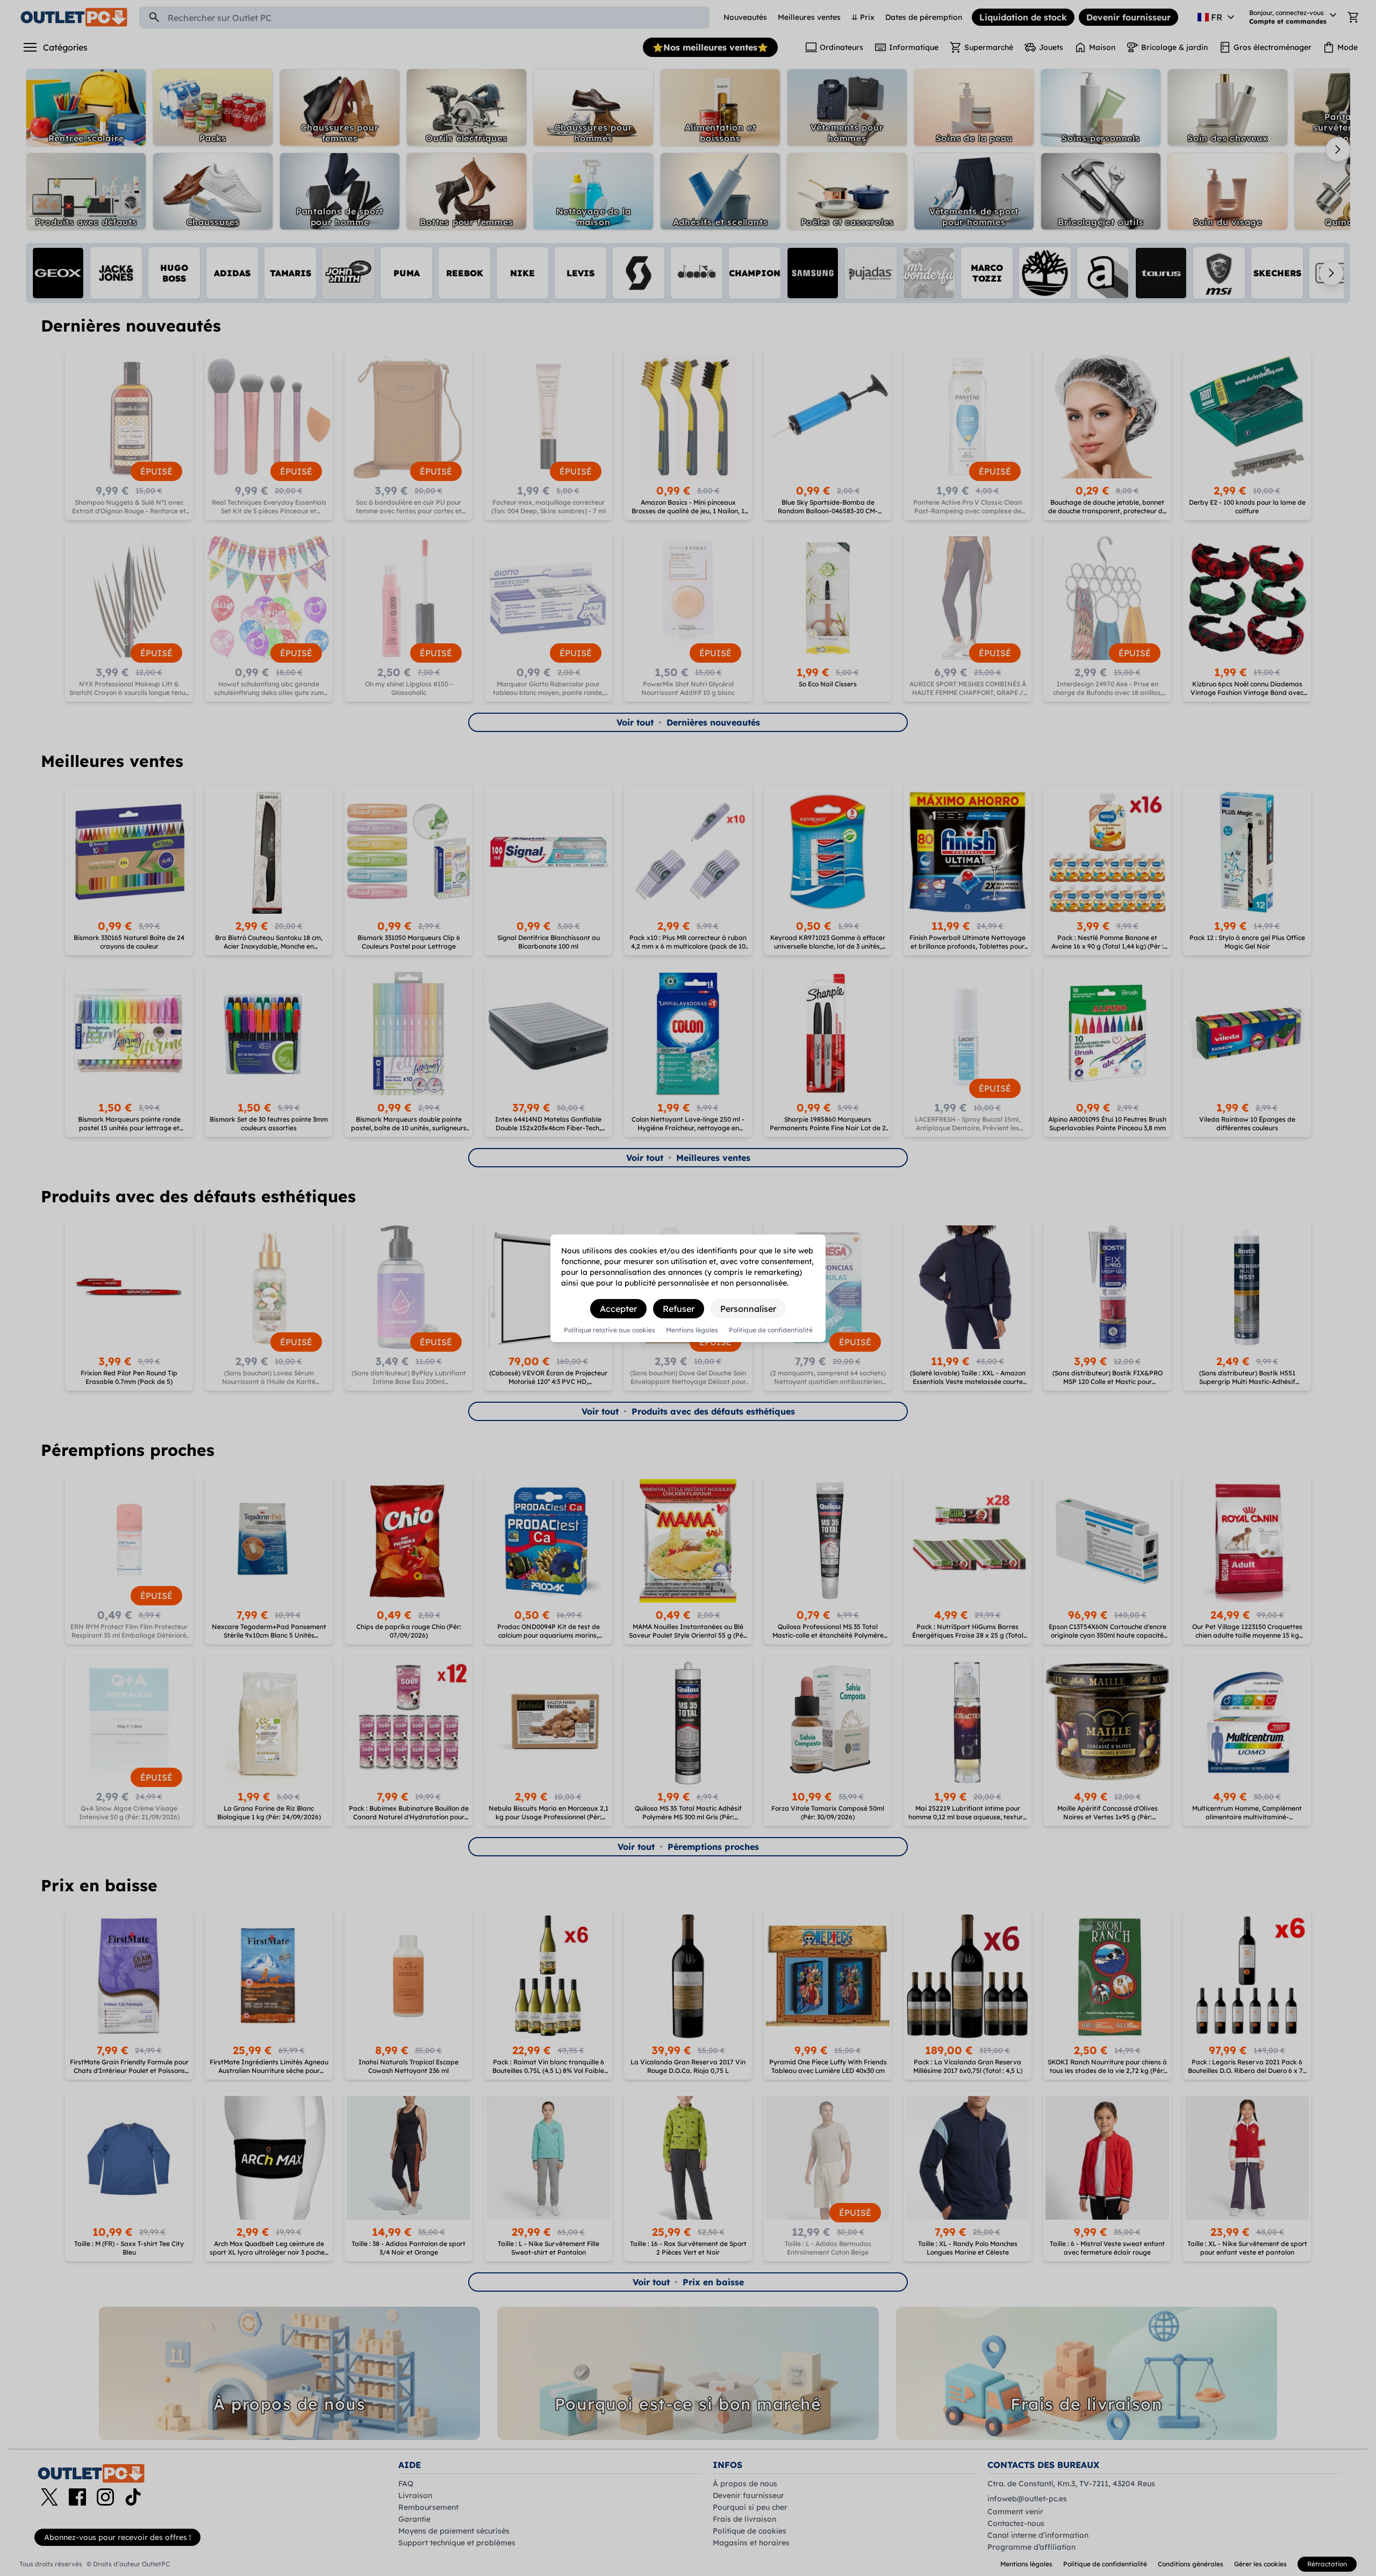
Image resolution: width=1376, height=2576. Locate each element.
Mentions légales (692, 1330)
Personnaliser (748, 1309)
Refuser (679, 1309)
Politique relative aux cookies (610, 1330)
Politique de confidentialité (771, 1330)
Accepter (618, 1309)
